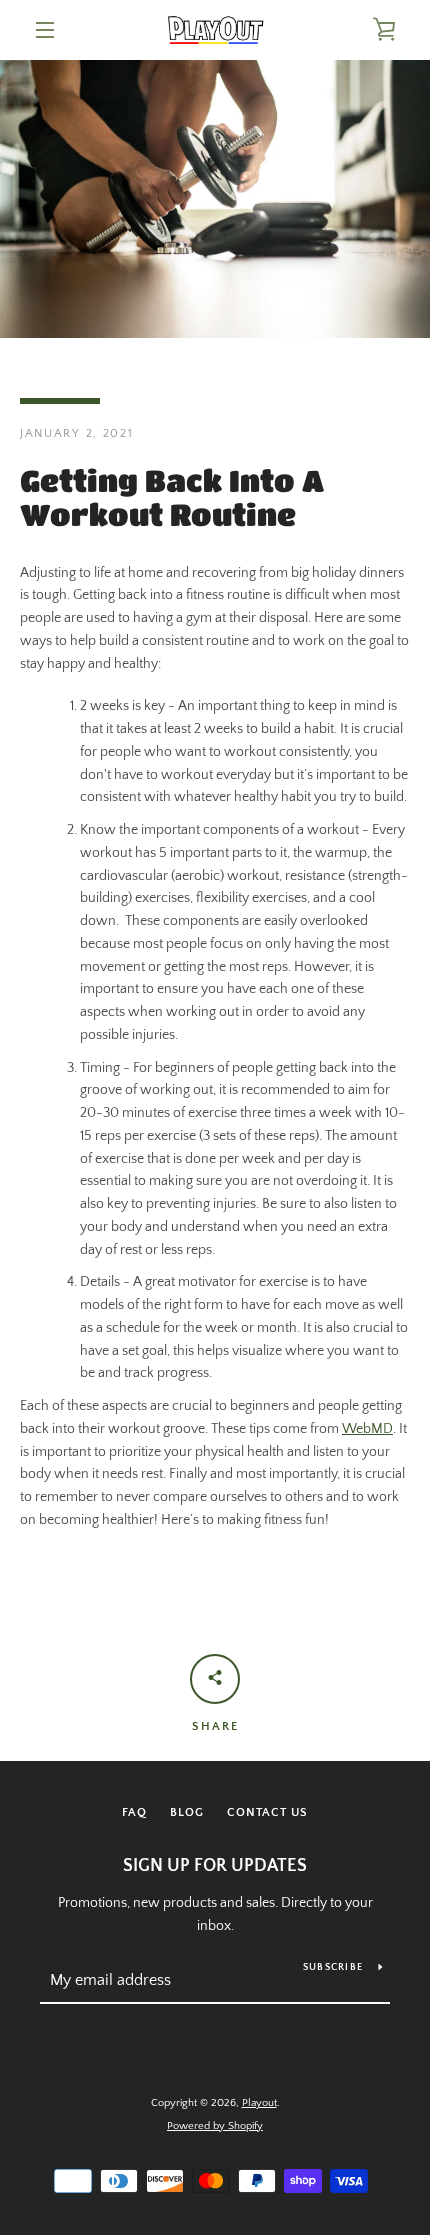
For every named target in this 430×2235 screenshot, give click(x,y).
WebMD (367, 1429)
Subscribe (333, 1967)
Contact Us (267, 1812)
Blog (187, 1812)
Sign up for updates (215, 1866)
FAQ (134, 1812)
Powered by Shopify (215, 2126)
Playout (259, 2103)
